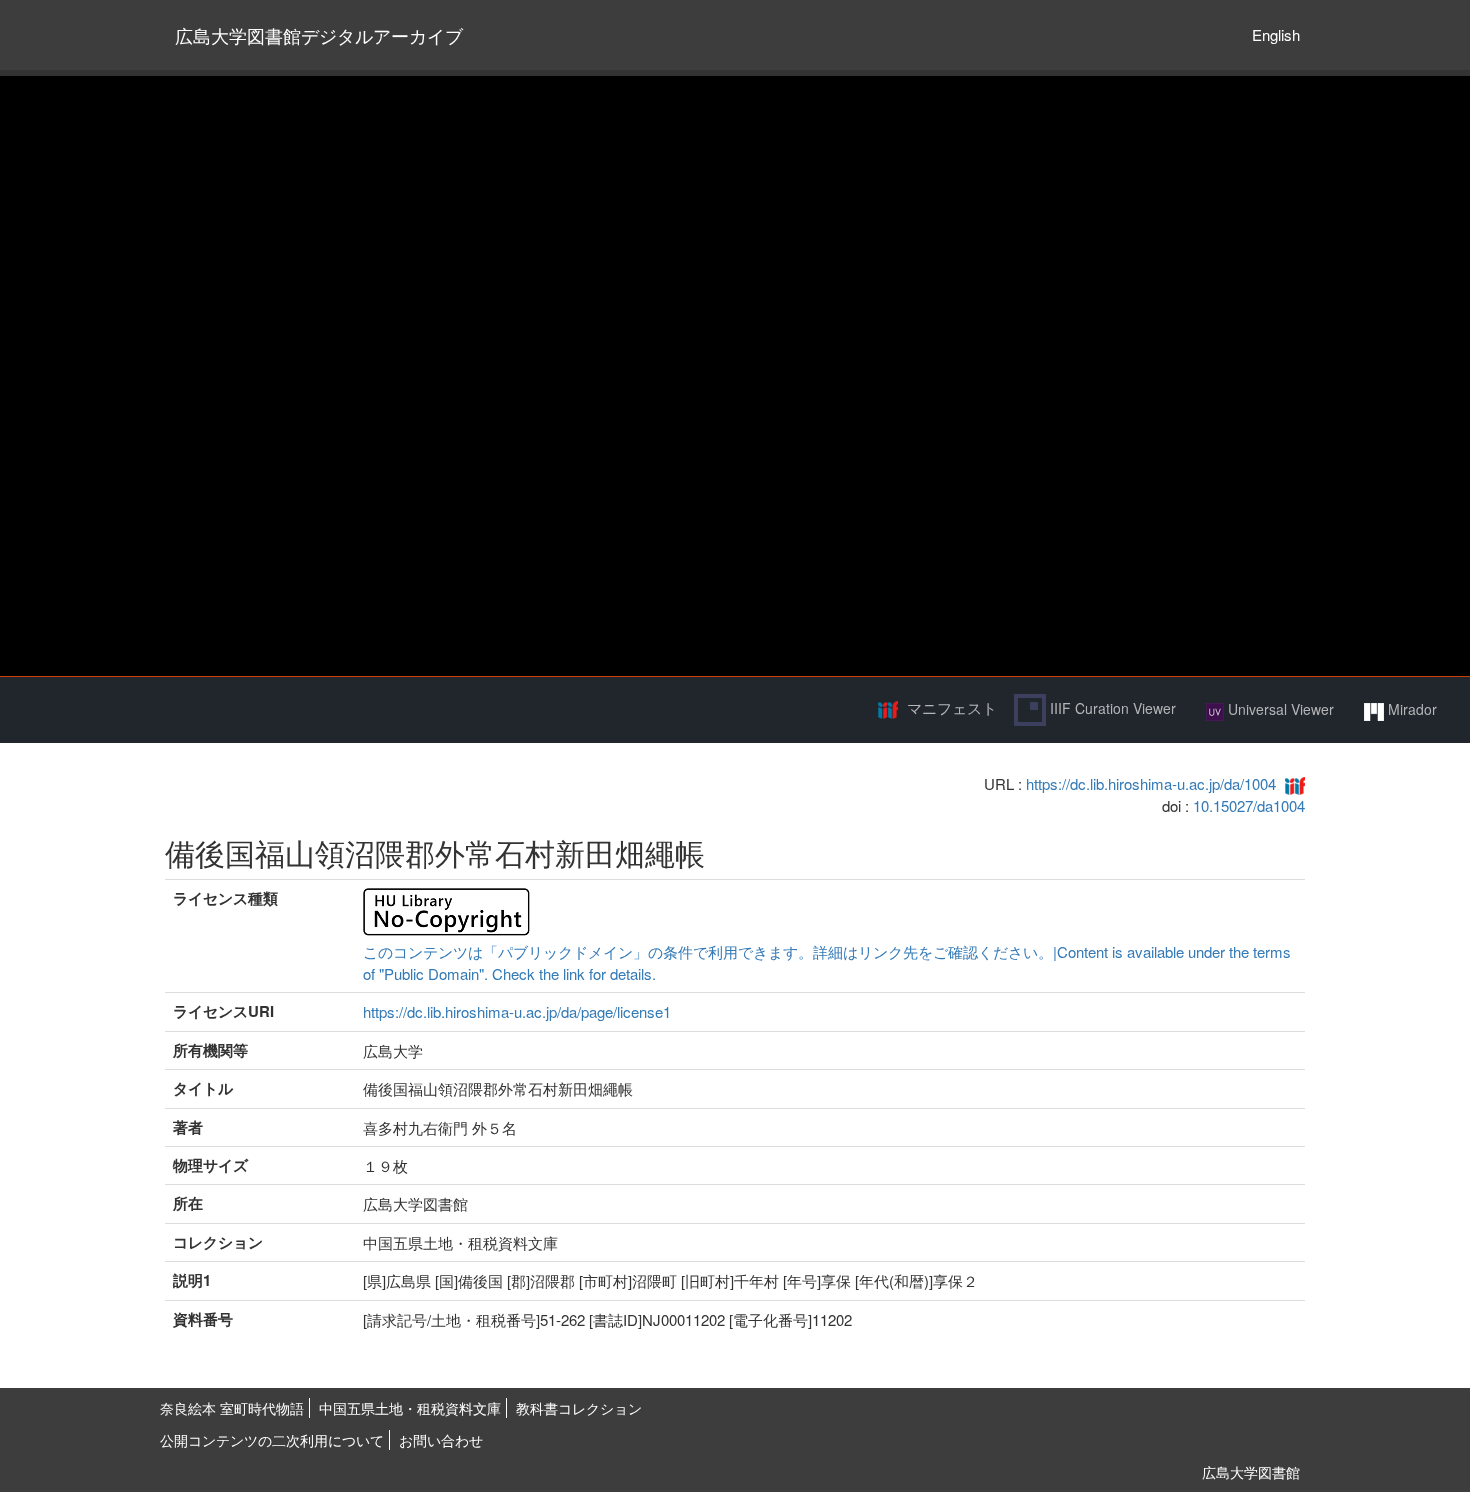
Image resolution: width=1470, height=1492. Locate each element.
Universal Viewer (1279, 709)
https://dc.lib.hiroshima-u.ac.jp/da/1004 (1151, 783)
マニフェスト (952, 707)
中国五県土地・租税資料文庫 (410, 1408)
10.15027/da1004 (1249, 805)
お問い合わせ (441, 1440)
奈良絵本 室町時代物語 (232, 1408)
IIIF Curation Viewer (1111, 708)
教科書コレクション (579, 1408)
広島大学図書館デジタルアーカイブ (319, 35)
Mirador (1410, 709)
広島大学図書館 (1251, 1472)
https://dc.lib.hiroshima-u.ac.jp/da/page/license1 (517, 1011)
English (1276, 34)
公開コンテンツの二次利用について (272, 1440)
